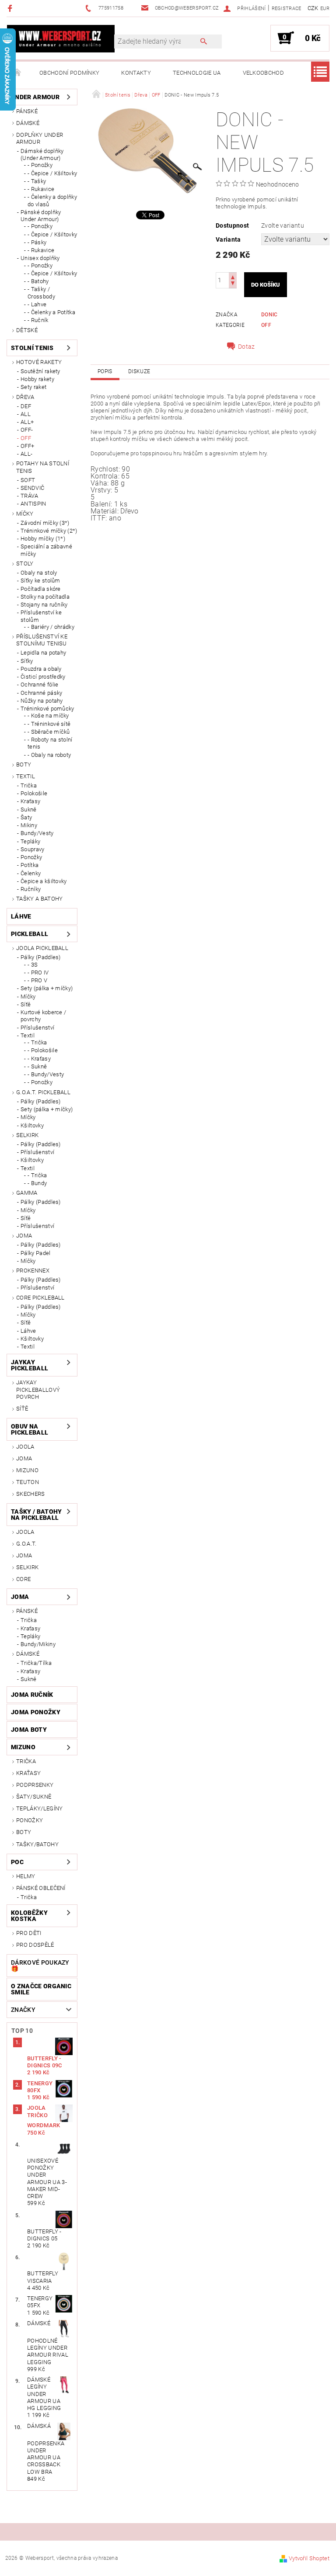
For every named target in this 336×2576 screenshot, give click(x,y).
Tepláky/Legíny (39, 1808)
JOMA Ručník (32, 1695)
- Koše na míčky (48, 716)
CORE (23, 1579)
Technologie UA (197, 73)
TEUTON (28, 1482)
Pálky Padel (36, 1253)
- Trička (37, 1042)
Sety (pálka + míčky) (47, 988)
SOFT (28, 480)
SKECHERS (31, 1494)
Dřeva (25, 397)
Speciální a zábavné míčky (46, 550)
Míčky (25, 514)
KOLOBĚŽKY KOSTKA (29, 1916)
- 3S (33, 965)
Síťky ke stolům (40, 581)
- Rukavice (41, 189)
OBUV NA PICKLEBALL (30, 1429)
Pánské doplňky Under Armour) (41, 216)
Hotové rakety (39, 362)
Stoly (25, 563)
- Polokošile (43, 1050)
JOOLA (25, 1447)
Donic (269, 315)
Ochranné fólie (39, 685)
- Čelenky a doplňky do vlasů (52, 200)
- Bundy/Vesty (46, 1074)
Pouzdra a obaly (41, 669)
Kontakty (136, 73)
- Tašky (37, 181)
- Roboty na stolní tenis (50, 743)
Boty (24, 764)
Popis (105, 371)
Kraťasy (30, 801)
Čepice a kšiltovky (44, 881)
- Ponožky (40, 165)
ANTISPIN (33, 504)
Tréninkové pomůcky (47, 709)
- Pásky (37, 242)
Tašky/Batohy (37, 1844)
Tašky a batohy (39, 899)
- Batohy (38, 281)
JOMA (24, 1236)
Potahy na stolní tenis (43, 467)
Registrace (287, 9)
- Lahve (37, 304)
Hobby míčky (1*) (43, 539)
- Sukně (37, 1066)
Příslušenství (37, 1028)
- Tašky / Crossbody (41, 293)
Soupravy (33, 849)
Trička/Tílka (36, 1663)
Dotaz (247, 347)
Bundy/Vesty (37, 833)
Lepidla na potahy (43, 653)
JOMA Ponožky (36, 1712)
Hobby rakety (37, 379)
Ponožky (31, 857)
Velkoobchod (264, 73)
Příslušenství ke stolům (41, 616)
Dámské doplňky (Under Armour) (42, 154)
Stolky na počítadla (45, 597)
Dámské (28, 123)
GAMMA (27, 1193)
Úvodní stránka (17, 73)
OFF (26, 438)
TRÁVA (30, 496)
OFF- (27, 430)
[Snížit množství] (233, 284)
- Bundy (37, 1183)
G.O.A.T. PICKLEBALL (43, 1092)
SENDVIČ (32, 488)
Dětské (27, 330)
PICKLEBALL (30, 934)
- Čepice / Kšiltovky (52, 173)
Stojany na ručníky (44, 605)
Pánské (27, 111)
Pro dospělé (35, 1945)
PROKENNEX (33, 1271)
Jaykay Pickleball (30, 1365)
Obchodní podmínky (69, 73)
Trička (29, 785)
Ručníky (31, 889)
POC (17, 1862)
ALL (26, 414)
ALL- (26, 454)
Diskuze (139, 371)
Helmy (26, 1876)
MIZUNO (27, 1470)
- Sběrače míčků (49, 732)
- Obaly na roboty (49, 755)
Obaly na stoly (39, 573)
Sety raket (33, 387)
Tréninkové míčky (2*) (49, 531)
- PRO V (37, 980)
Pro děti (29, 1933)
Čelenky (31, 873)
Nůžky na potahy (42, 701)
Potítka (30, 865)
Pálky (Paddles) (41, 957)
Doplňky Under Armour (40, 138)
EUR (325, 9)
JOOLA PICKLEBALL (42, 948)
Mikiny (29, 825)
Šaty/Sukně (34, 1797)
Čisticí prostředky (43, 677)
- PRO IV (38, 973)
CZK (313, 8)
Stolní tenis (32, 348)
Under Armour (35, 97)
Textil (26, 776)
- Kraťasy (39, 1059)
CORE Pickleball (40, 1298)
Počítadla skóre (41, 589)
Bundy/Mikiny (38, 1644)
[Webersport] (61, 38)
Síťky (27, 661)
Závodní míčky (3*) (45, 523)
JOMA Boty (29, 1730)
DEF (26, 406)
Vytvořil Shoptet (309, 2558)
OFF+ (27, 446)
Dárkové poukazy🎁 (40, 1966)
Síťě (26, 1004)
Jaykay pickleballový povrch (38, 1390)
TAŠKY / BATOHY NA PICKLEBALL (36, 1515)
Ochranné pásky (41, 693)
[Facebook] (11, 8)
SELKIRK (27, 1135)
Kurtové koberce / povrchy (43, 1016)
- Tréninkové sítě (49, 724)
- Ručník (38, 320)
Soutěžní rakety (40, 371)
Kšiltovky (32, 1125)
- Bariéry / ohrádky (51, 627)
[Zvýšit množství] (233, 276)
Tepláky (30, 841)
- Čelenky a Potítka (51, 312)
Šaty (26, 817)
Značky (23, 2010)
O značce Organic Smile (41, 1989)
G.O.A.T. (26, 1544)
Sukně (29, 810)
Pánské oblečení (41, 1888)
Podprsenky (35, 1785)
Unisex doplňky (40, 258)
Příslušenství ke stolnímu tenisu (42, 640)
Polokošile (34, 793)
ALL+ (27, 422)
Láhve (21, 916)
